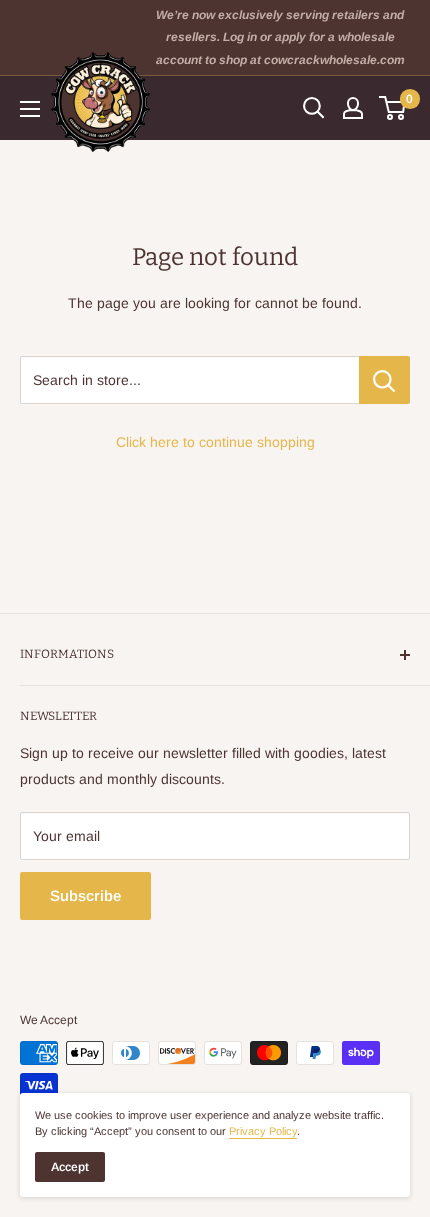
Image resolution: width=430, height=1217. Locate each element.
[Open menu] (30, 109)
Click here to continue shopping (215, 442)
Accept (70, 1167)
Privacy (263, 1131)
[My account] (353, 108)
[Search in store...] (384, 380)
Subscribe (85, 895)
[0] (393, 108)
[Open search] (314, 108)
